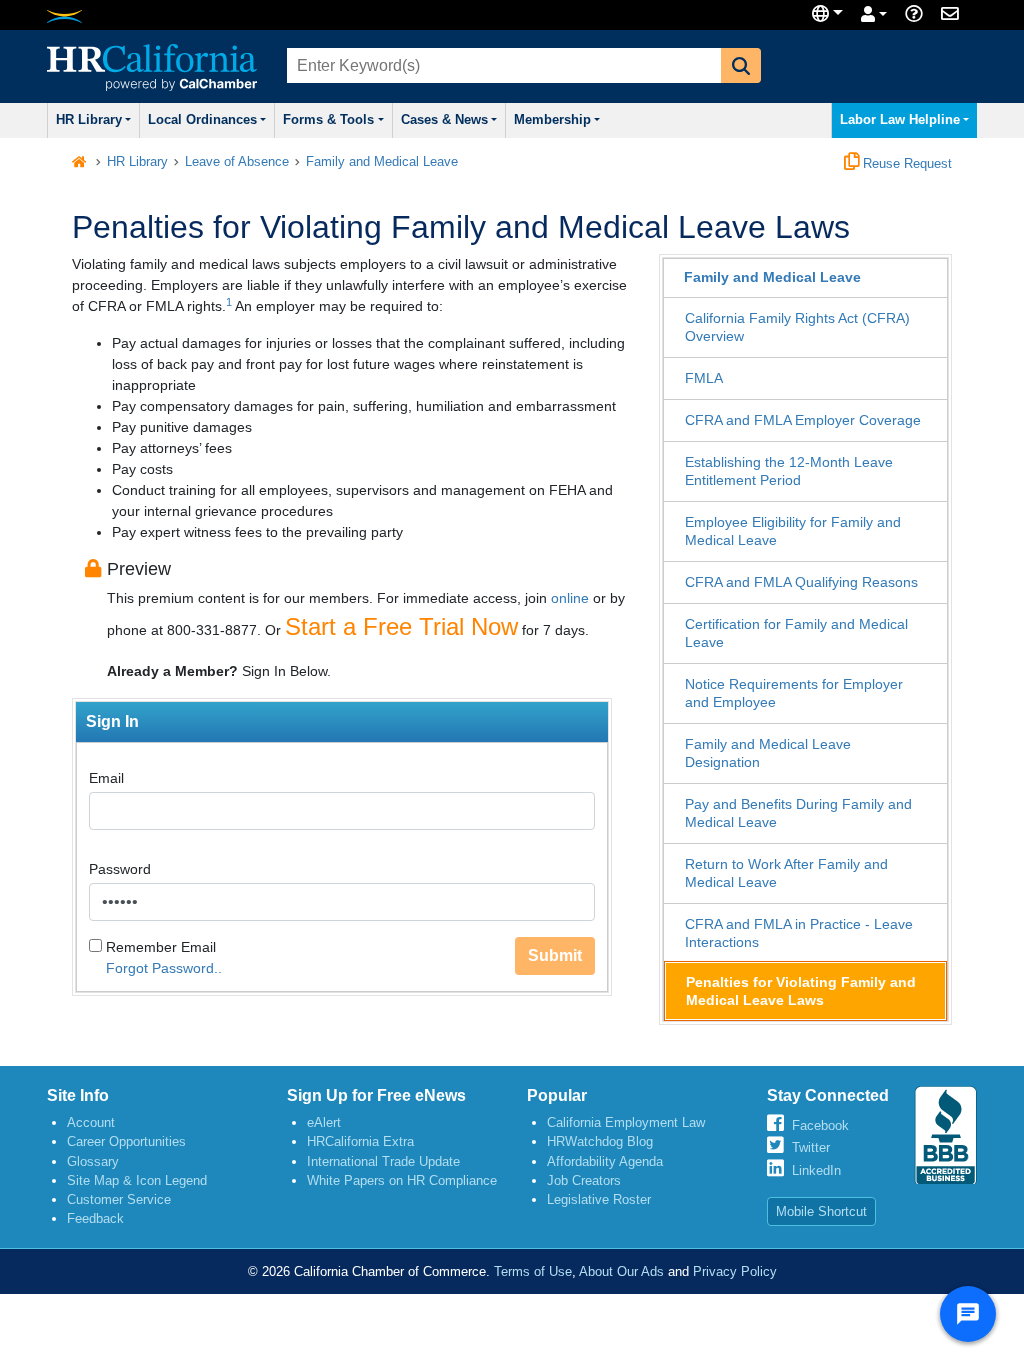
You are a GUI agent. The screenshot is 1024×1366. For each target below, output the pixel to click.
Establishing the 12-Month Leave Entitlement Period (789, 471)
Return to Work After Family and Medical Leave (786, 873)
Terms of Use (533, 1271)
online (570, 598)
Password (120, 869)
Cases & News (444, 120)
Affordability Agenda (605, 1161)
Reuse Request (905, 164)
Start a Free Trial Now (401, 626)
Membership (552, 120)
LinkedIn (816, 1170)
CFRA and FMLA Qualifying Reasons (801, 582)
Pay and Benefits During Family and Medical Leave (798, 813)
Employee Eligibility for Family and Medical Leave (793, 531)
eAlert (324, 1122)
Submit (555, 955)
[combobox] (502, 65)
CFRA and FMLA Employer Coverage (803, 420)
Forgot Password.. (164, 968)
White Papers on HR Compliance (402, 1180)
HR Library (89, 120)
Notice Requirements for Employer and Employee (794, 693)
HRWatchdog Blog (600, 1141)
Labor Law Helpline (900, 120)
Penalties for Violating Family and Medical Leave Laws (801, 991)
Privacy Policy (735, 1271)
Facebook (820, 1125)
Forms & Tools (328, 120)
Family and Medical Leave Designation (768, 753)
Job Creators (584, 1180)
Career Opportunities (126, 1141)
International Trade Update (383, 1161)
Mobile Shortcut (821, 1211)
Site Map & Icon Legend (137, 1180)
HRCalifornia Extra (360, 1141)
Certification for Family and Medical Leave (796, 633)
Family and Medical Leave (382, 162)
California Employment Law (626, 1122)
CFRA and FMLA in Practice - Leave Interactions (799, 933)
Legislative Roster (599, 1199)
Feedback (95, 1218)
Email (106, 778)
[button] (741, 65)
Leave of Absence (237, 162)
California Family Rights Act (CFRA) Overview (797, 327)
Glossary (93, 1161)
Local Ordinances (202, 120)
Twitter (811, 1147)
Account (91, 1122)
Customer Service (119, 1199)
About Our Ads (621, 1271)
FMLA (704, 378)
